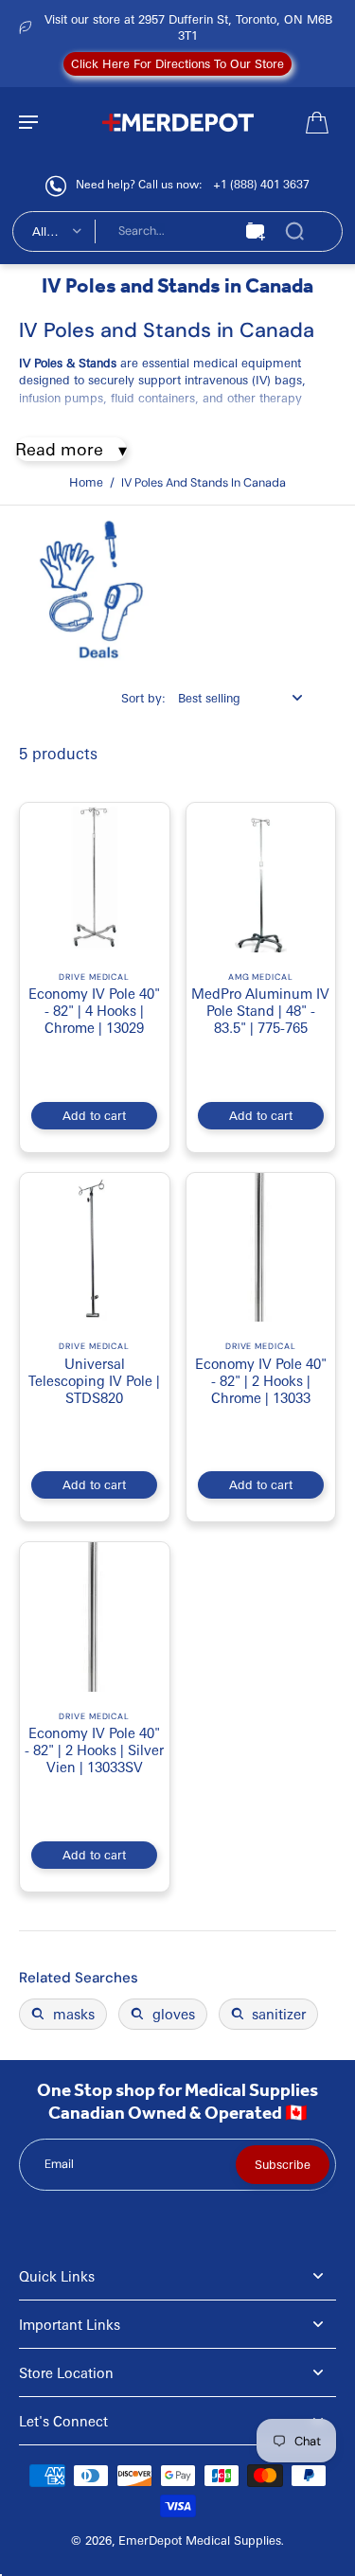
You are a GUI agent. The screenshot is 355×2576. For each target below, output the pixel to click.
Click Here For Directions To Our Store (177, 63)
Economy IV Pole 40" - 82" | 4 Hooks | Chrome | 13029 (94, 1010)
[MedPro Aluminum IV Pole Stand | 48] (261, 878)
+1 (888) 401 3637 (261, 184)
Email (59, 2164)
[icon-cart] (315, 121)
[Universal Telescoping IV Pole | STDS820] (95, 1248)
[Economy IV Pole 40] (95, 878)
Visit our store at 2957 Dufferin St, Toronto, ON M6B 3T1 (188, 27)
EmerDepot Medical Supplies (200, 2540)
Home (86, 482)
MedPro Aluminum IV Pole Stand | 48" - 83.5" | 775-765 (260, 1010)
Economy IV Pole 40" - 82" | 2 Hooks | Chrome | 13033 (261, 1380)
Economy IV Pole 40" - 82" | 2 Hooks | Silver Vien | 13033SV (94, 1750)
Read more (59, 448)
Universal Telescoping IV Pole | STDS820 (94, 1380)
